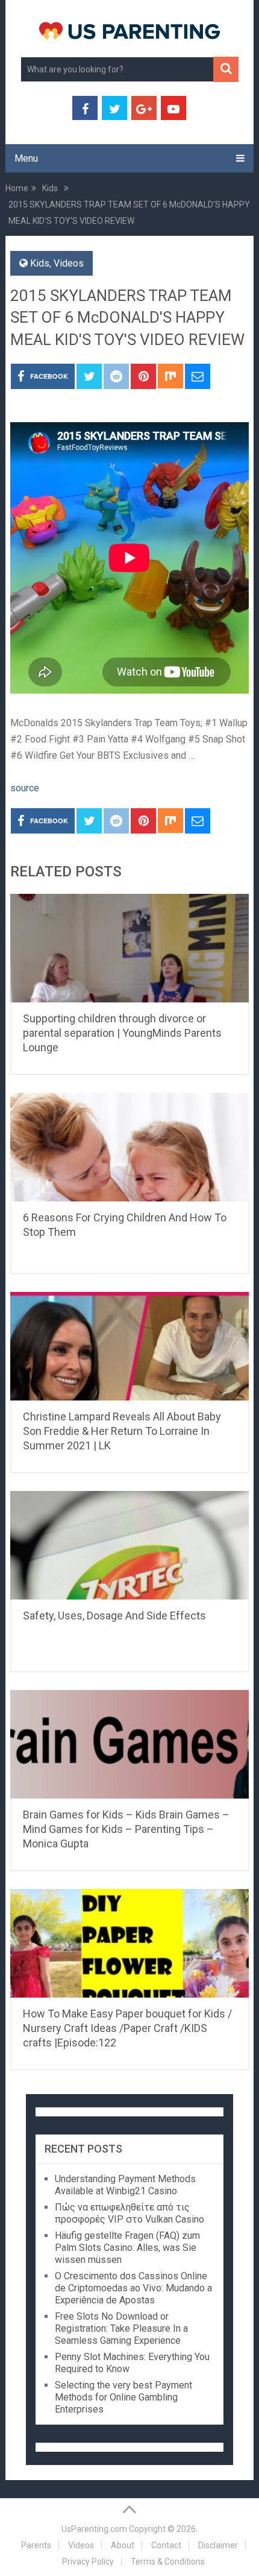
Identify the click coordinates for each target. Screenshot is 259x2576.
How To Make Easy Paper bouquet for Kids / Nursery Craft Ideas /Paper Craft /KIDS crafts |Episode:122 (127, 2028)
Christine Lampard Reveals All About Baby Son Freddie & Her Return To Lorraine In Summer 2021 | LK (122, 1431)
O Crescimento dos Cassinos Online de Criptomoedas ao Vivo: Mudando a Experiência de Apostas (133, 2288)
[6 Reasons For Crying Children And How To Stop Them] (129, 1147)
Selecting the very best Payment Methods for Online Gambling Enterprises (123, 2397)
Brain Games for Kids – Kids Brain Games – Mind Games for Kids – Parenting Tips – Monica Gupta (126, 1829)
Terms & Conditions (168, 2562)
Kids (40, 263)
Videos (69, 263)
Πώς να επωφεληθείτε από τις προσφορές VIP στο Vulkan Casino (129, 2213)
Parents (36, 2545)
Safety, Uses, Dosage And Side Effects (114, 1616)
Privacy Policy (88, 2562)
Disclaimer (218, 2545)
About (123, 2545)
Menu (26, 158)
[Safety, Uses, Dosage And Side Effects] (129, 1545)
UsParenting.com (94, 2529)
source (25, 788)
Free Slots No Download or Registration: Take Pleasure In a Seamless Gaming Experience (121, 2328)
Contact (166, 2545)
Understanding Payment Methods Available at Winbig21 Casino (125, 2185)
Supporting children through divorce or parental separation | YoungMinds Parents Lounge (122, 1033)
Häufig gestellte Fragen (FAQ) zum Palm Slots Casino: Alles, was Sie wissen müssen (127, 2248)
